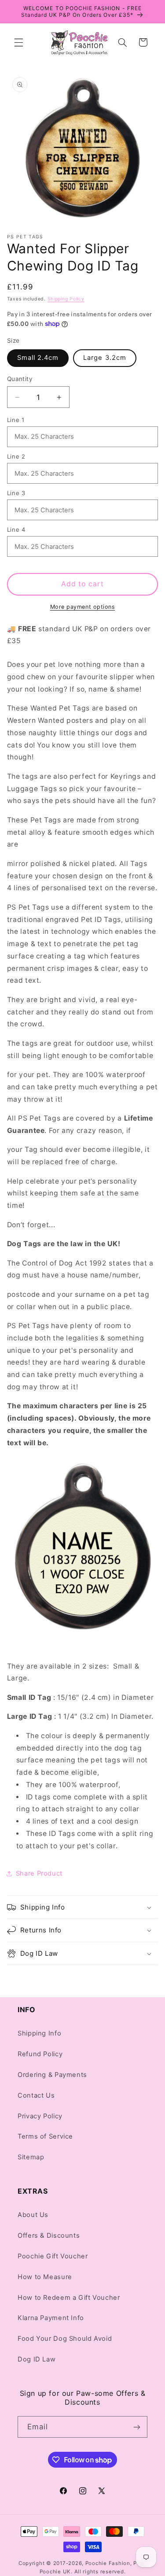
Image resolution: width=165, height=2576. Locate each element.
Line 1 (16, 420)
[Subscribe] (137, 2427)
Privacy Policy (40, 2116)
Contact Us (36, 2095)
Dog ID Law (37, 2359)
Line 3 (16, 493)
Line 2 (16, 456)
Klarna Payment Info (51, 2318)
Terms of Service (45, 2136)
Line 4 (16, 529)
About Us (33, 2215)
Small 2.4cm (38, 358)
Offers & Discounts (49, 2235)
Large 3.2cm (105, 358)
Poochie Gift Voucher (53, 2256)
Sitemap (31, 2157)
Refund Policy (40, 2054)
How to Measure (45, 2277)
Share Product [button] (39, 1873)
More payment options (83, 607)
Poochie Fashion (108, 2563)
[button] (18, 42)
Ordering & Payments (52, 2075)
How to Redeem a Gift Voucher (69, 2298)
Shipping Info (39, 2033)
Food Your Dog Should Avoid (65, 2339)
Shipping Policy (66, 299)
